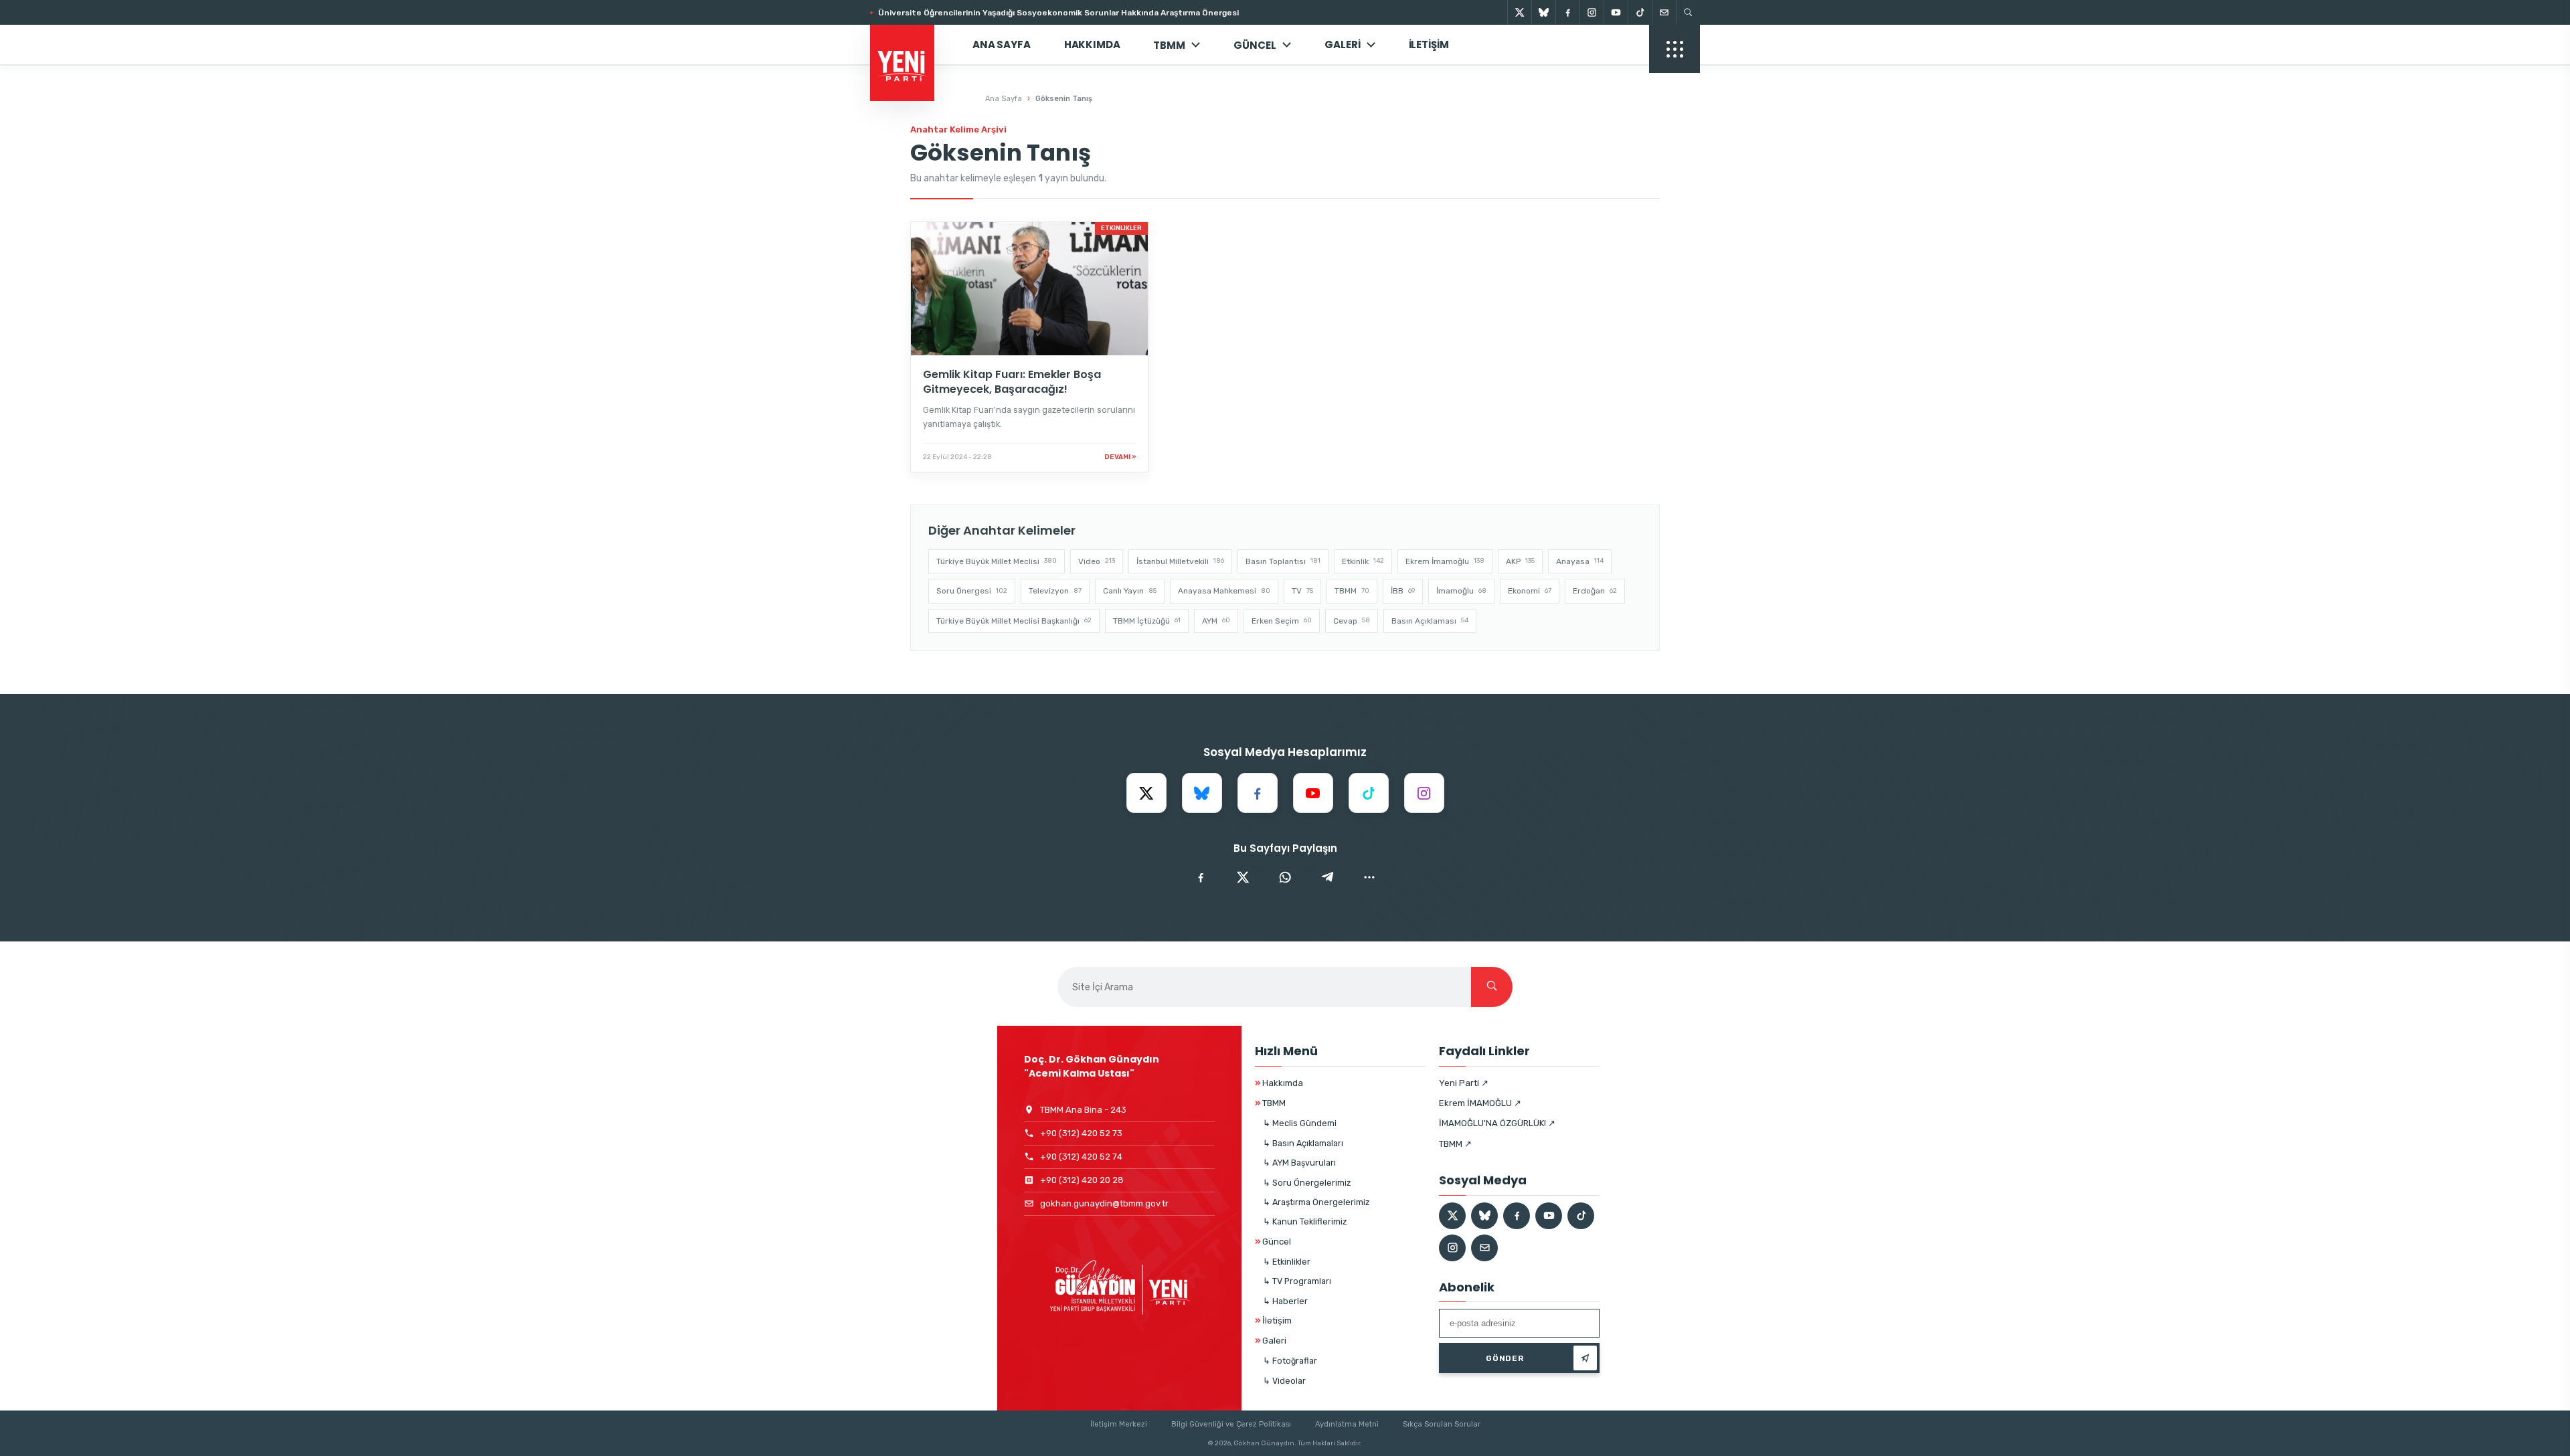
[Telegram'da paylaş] (1327, 877)
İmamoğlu (1461, 591)
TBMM (1169, 45)
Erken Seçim (1282, 621)
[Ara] (1492, 987)
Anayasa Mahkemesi (1224, 591)
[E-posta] (1664, 12)
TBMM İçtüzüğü (1147, 621)
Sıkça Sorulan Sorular (1442, 1424)
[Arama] (1688, 12)
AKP (1520, 561)
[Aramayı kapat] (2537, 79)
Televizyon (1055, 591)
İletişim (1429, 44)
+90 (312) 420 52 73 (1081, 1133)
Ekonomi (1530, 591)
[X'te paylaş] (1243, 877)
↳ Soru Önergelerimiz (1307, 1183)
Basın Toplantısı (1283, 561)
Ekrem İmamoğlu (1445, 561)
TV (1302, 591)
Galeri (1342, 44)
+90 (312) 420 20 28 (1082, 1180)
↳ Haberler (1285, 1301)
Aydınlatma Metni (1347, 1424)
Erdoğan (1595, 591)
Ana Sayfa (1002, 44)
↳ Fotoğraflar (1290, 1361)
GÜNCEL (1255, 45)
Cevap (1352, 621)
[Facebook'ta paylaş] (1201, 877)
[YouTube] (1616, 12)
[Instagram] (1592, 12)
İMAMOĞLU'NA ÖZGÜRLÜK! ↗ (1497, 1123)
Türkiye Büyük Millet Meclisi (997, 561)
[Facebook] (1567, 12)
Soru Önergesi (972, 591)
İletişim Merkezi (1119, 1424)
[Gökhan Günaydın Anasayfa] (910, 45)
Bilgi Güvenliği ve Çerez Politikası (1231, 1424)
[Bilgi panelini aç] (1675, 49)
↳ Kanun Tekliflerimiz (1305, 1221)
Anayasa (1580, 561)
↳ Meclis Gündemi (1300, 1123)
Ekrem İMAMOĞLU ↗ (1480, 1103)
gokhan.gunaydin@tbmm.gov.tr (1104, 1203)
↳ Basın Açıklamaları (1303, 1143)
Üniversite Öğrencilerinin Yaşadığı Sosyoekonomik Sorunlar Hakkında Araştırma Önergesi (1058, 13)
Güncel (1273, 1242)
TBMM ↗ (1455, 1144)
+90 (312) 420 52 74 (1081, 1157)
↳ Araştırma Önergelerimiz (1316, 1202)
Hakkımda (1092, 44)
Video (1097, 561)
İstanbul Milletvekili (1180, 561)
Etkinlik (1363, 561)
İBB (1403, 591)
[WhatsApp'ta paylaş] (1285, 877)
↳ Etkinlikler (1287, 1262)
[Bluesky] (1543, 12)
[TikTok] (1640, 12)
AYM (1216, 621)
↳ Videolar (1284, 1381)
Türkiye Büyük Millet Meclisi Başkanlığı (1014, 621)
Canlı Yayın (1130, 591)
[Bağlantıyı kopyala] (1369, 877)
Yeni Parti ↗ (1464, 1083)
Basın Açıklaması (1430, 621)
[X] (1519, 12)
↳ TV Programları (1297, 1281)
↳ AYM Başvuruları (1299, 1163)
